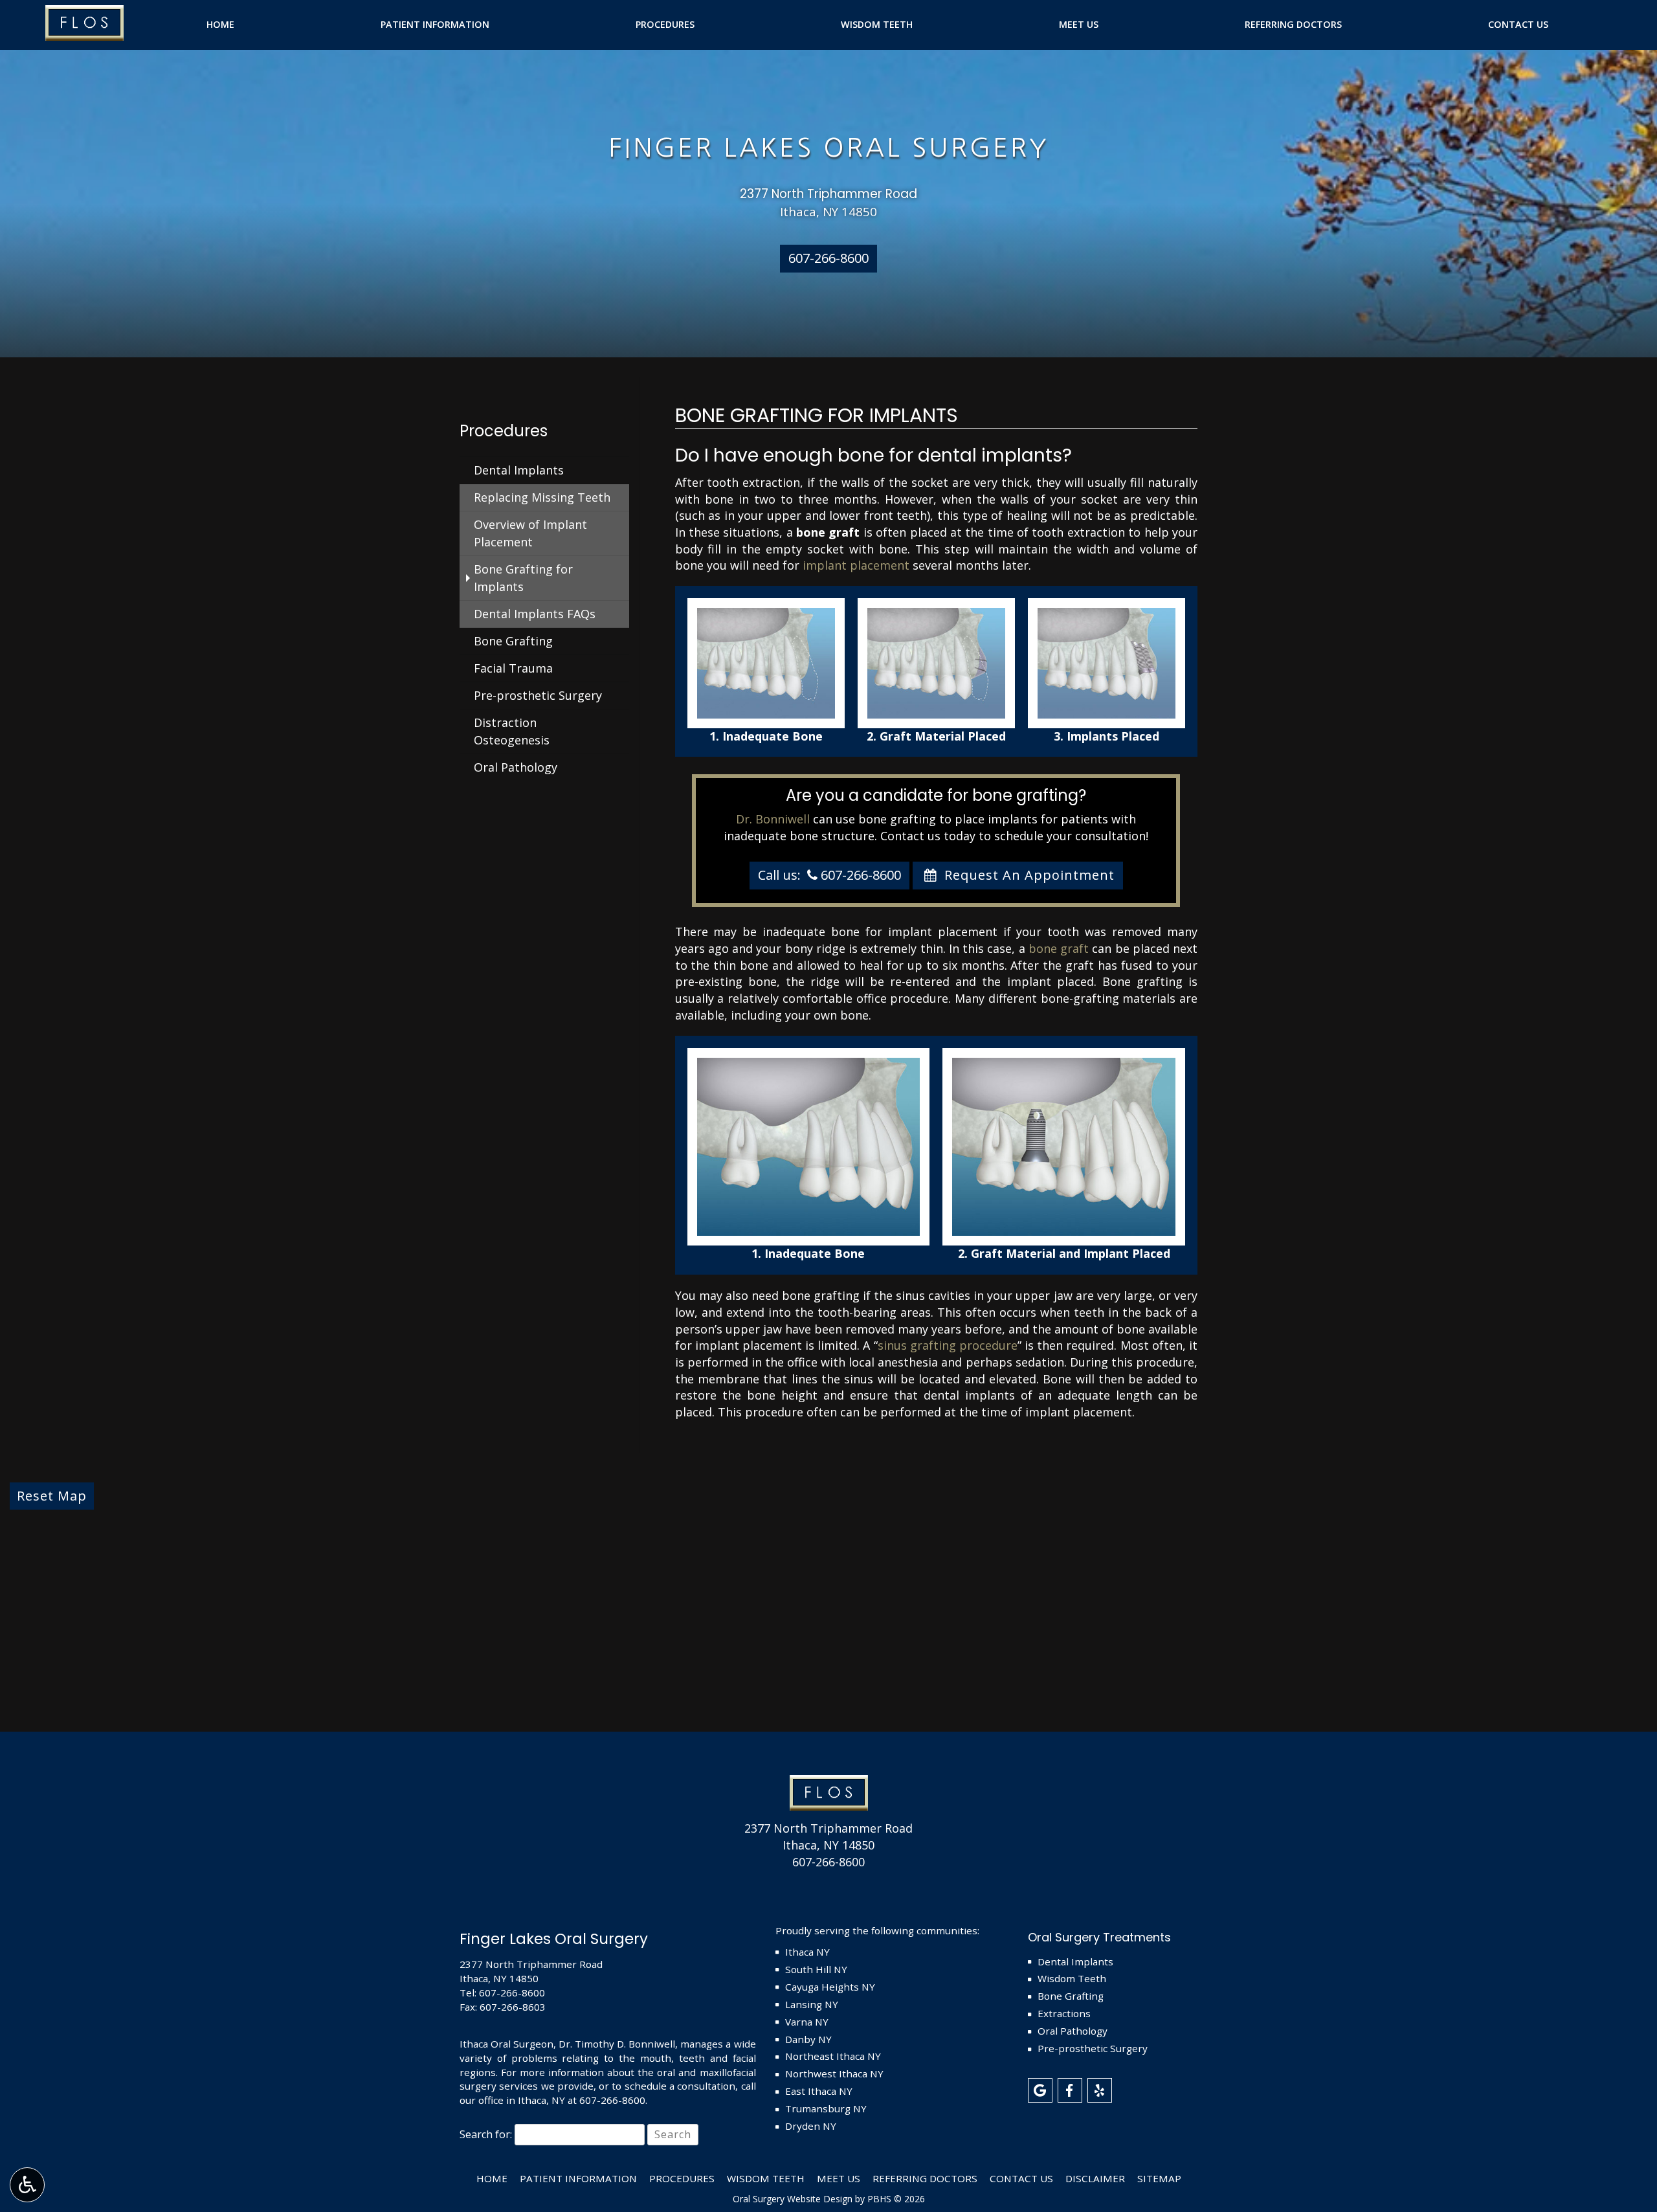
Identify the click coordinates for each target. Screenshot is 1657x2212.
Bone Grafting (513, 641)
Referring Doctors (1293, 25)
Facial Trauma (513, 668)
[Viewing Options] (27, 2185)
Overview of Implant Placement (530, 533)
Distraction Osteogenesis (512, 731)
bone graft (1059, 948)
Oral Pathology (516, 767)
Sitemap (1159, 2178)
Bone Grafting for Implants (523, 578)
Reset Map (52, 1496)
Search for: (486, 2134)
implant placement (856, 565)
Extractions (1064, 2013)
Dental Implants (519, 470)
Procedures (665, 25)
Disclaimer (1095, 2178)
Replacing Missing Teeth (542, 497)
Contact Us (1518, 25)
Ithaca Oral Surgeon (506, 2044)
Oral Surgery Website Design (793, 2199)
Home (220, 25)
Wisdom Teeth (877, 25)
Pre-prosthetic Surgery (538, 695)
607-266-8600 (828, 1862)
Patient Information (435, 25)
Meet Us (1079, 25)
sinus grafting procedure (948, 1345)
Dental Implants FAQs (535, 614)
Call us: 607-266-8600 (829, 875)
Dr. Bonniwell (773, 819)
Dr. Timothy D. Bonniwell (617, 2044)
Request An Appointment (1028, 875)
